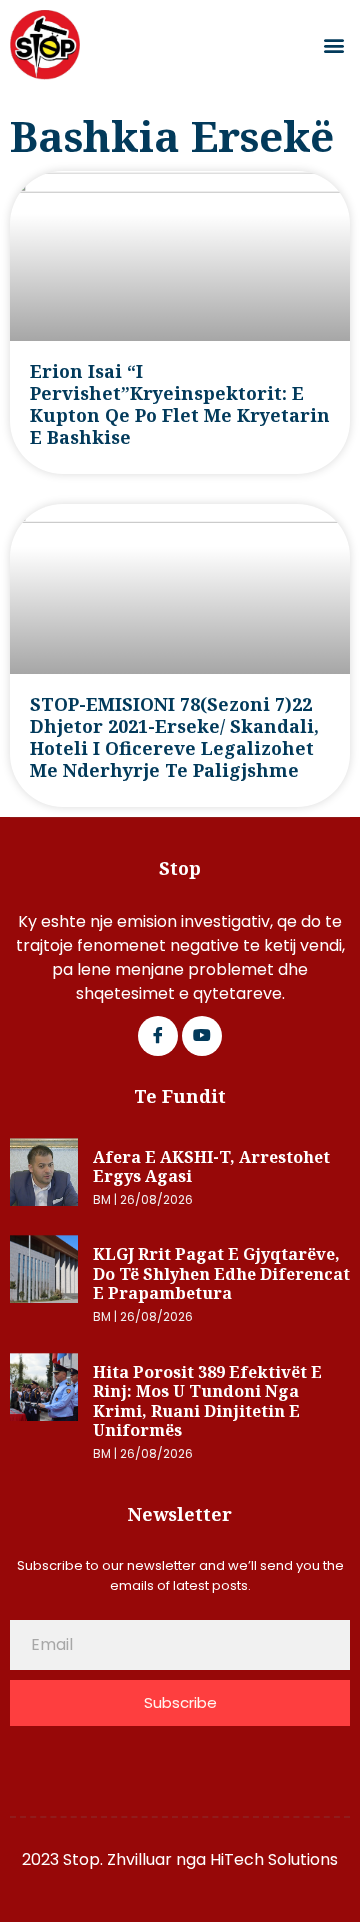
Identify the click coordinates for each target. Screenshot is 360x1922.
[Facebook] (158, 1036)
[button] (333, 45)
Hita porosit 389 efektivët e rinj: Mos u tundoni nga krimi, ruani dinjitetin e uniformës (207, 1401)
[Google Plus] (202, 1036)
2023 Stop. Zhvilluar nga (116, 1859)
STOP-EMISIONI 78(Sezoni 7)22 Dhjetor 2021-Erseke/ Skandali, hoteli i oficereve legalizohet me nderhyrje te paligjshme (174, 737)
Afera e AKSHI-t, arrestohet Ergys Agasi (211, 1167)
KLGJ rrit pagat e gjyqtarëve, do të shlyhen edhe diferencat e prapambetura (221, 1273)
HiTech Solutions (274, 1859)
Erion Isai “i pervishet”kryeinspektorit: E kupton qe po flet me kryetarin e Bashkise (180, 404)
